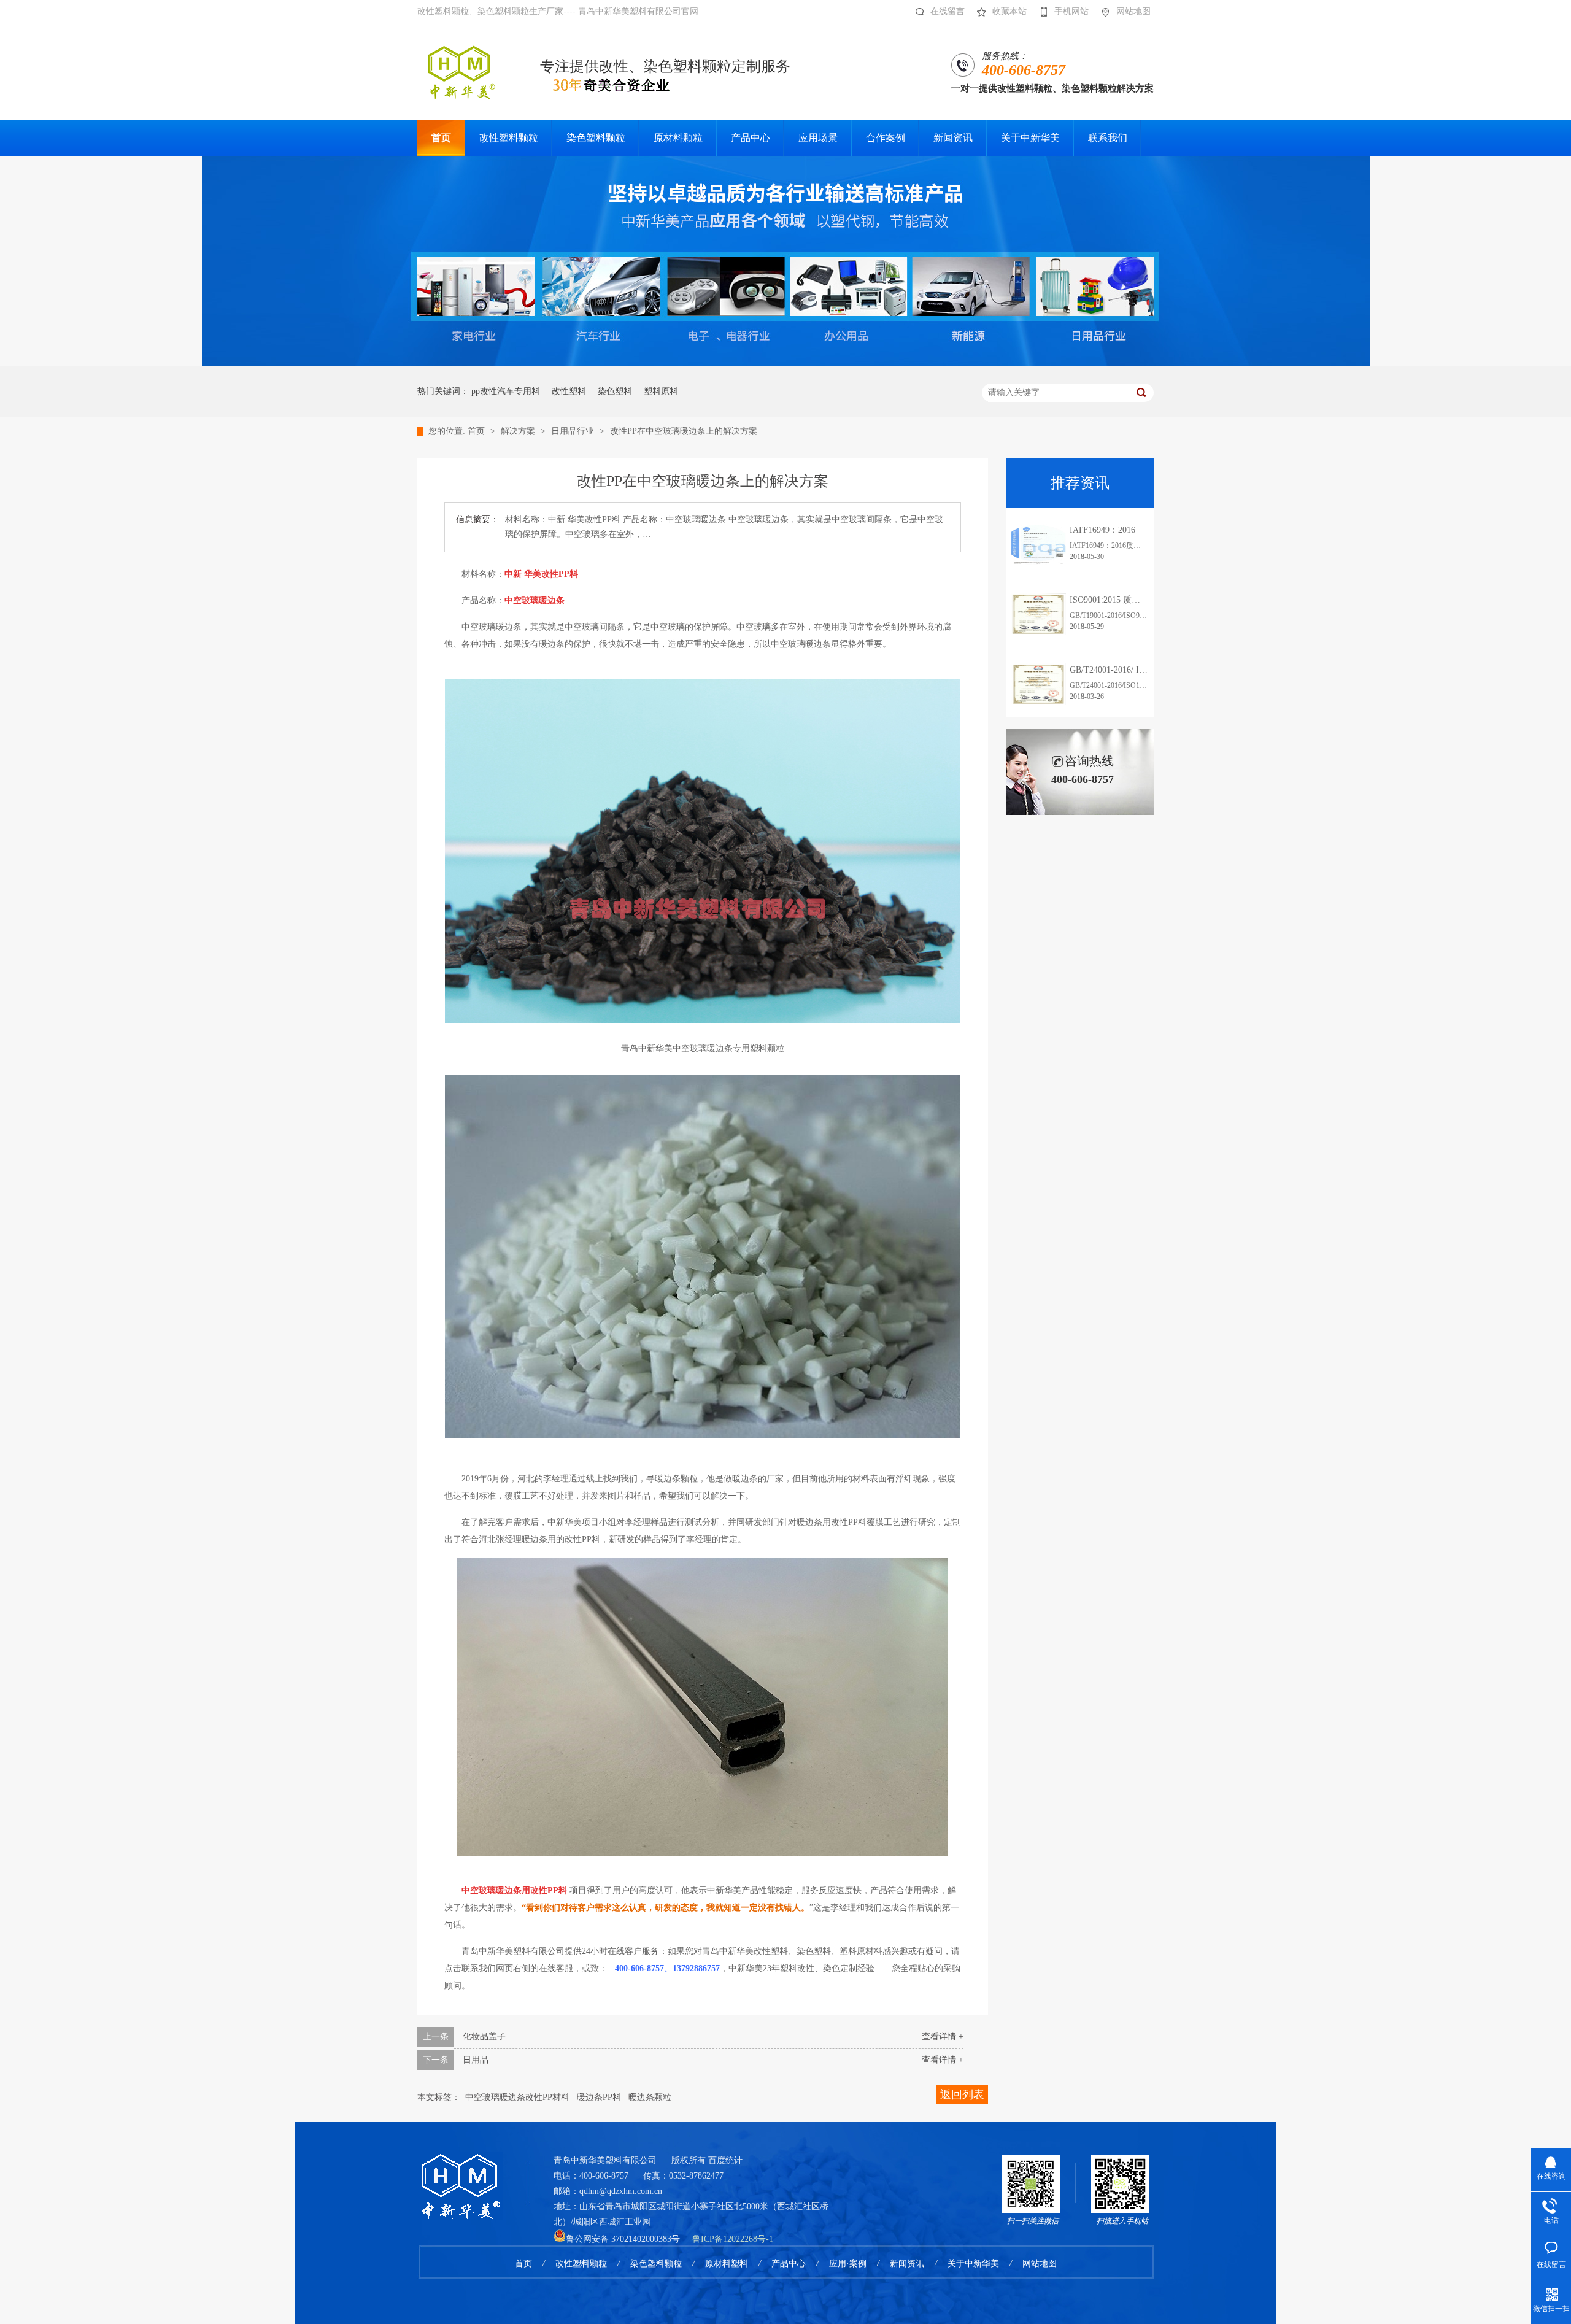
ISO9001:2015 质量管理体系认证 (1131, 600)
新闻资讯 (907, 2264)
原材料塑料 (727, 2264)
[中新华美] (460, 2171)
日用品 (476, 2060)
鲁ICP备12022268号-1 (733, 2239)
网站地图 (1133, 11)
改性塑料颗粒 (581, 2264)
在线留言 (948, 11)
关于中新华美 (973, 2264)
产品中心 (789, 2264)
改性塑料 (569, 391)
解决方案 (519, 431)
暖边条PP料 (599, 2097)
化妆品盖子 (484, 2036)
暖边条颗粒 (650, 2097)
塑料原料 (661, 391)
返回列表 (962, 2094)
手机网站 (1071, 11)
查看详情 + (943, 2036)
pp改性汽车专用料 (506, 391)
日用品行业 (574, 431)
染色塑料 (615, 391)
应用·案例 (848, 2264)
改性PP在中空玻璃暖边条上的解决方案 (684, 431)
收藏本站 (1009, 11)
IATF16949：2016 (1102, 530)
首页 (477, 431)
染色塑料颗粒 (656, 2264)
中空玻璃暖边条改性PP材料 (517, 2097)
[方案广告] (786, 364)
